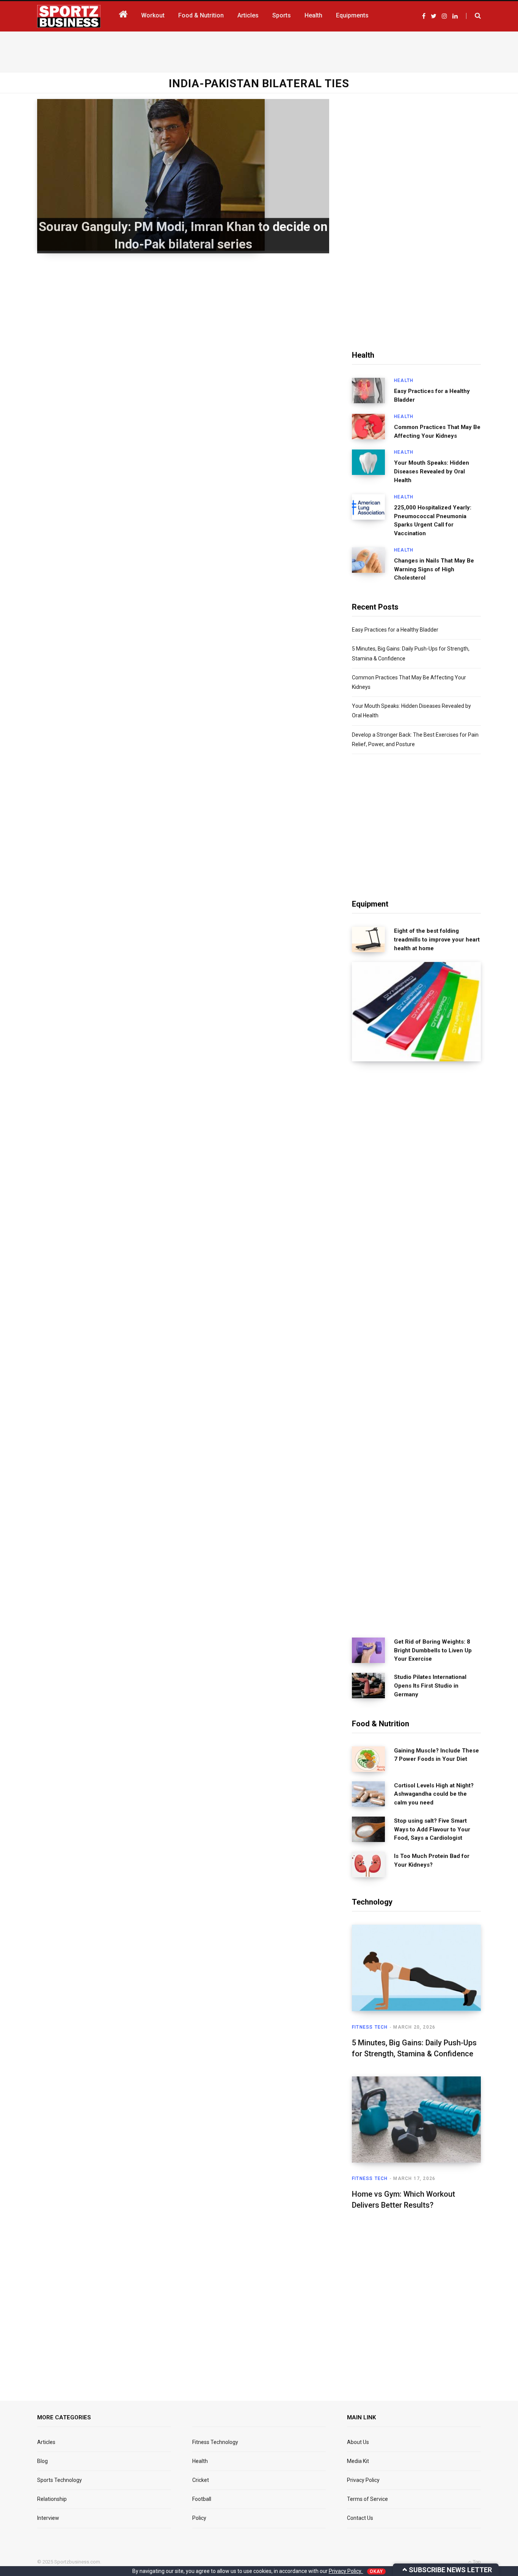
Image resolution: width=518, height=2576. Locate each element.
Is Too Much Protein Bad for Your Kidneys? (432, 1860)
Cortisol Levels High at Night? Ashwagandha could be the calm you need (434, 1794)
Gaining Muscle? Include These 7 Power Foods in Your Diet (436, 1755)
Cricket (201, 2480)
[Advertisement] (259, 50)
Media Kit (358, 2461)
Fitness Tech (370, 2027)
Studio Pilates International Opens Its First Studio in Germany (430, 1686)
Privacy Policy (363, 2480)
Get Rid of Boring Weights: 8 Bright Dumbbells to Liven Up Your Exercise (433, 1650)
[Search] (473, 16)
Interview (48, 2518)
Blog (42, 2461)
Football (202, 2499)
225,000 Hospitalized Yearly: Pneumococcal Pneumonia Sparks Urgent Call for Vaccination (433, 520)
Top (476, 2562)
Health (404, 380)
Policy (199, 2518)
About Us (358, 2442)
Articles (46, 2442)
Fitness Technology (215, 2442)
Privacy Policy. (346, 2571)
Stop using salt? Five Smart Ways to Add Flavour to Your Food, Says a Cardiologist (432, 1829)
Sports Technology (60, 2480)
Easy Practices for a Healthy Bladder (432, 395)
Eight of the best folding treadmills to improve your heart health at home (437, 940)
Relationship (52, 2499)
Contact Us (360, 2518)
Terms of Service (367, 2499)
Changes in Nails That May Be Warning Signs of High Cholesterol (434, 569)
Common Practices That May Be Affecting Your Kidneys (437, 431)
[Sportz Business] (69, 16)
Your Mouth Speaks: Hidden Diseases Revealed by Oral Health (432, 472)
